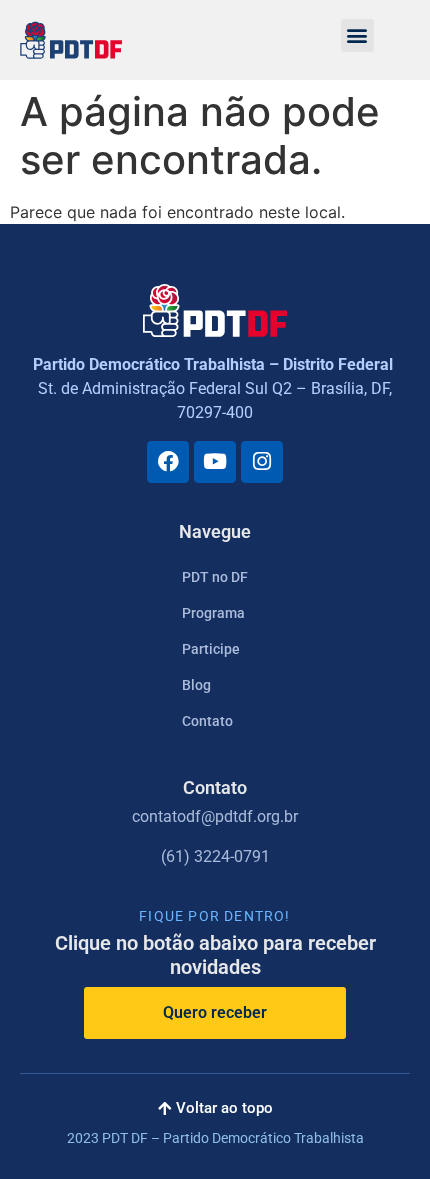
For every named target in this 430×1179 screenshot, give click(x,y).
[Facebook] (168, 462)
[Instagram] (262, 462)
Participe (211, 649)
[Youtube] (215, 462)
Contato (207, 721)
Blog (196, 685)
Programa (213, 613)
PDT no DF (215, 577)
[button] (357, 35)
